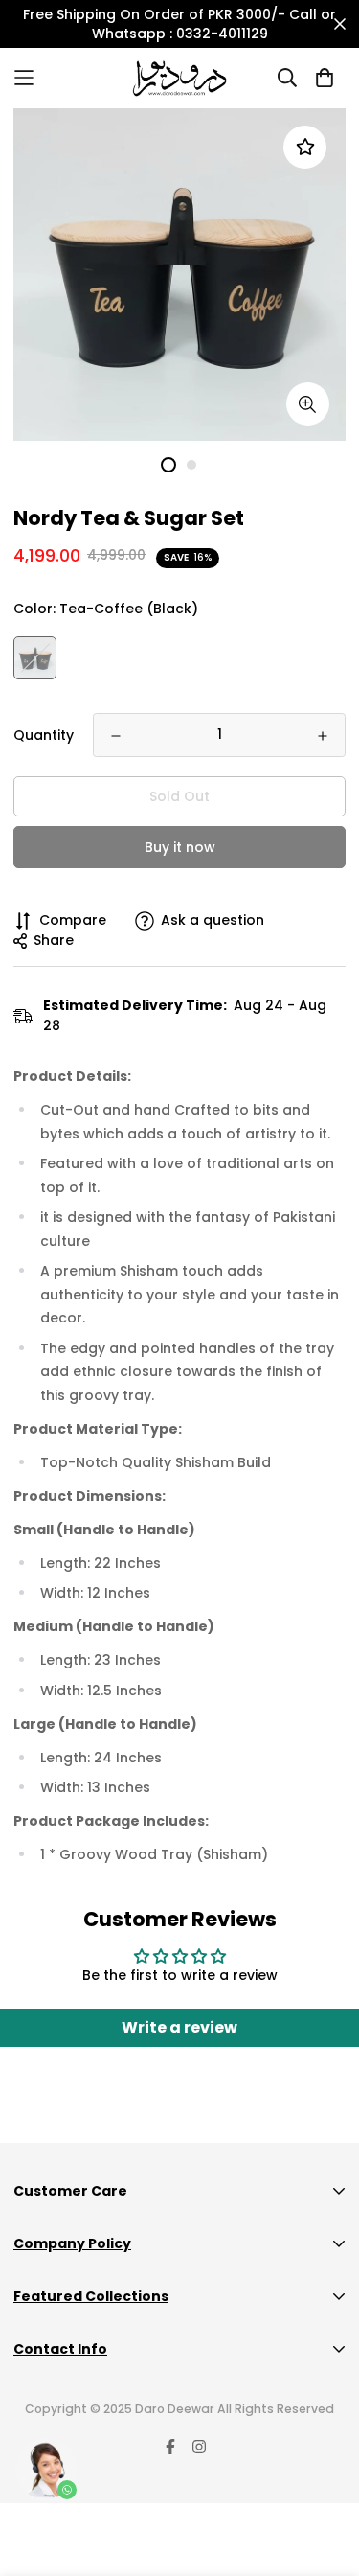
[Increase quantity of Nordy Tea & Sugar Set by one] (323, 736)
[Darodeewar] (179, 78)
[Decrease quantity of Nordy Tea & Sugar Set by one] (116, 736)
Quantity (44, 735)
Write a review (179, 2027)
